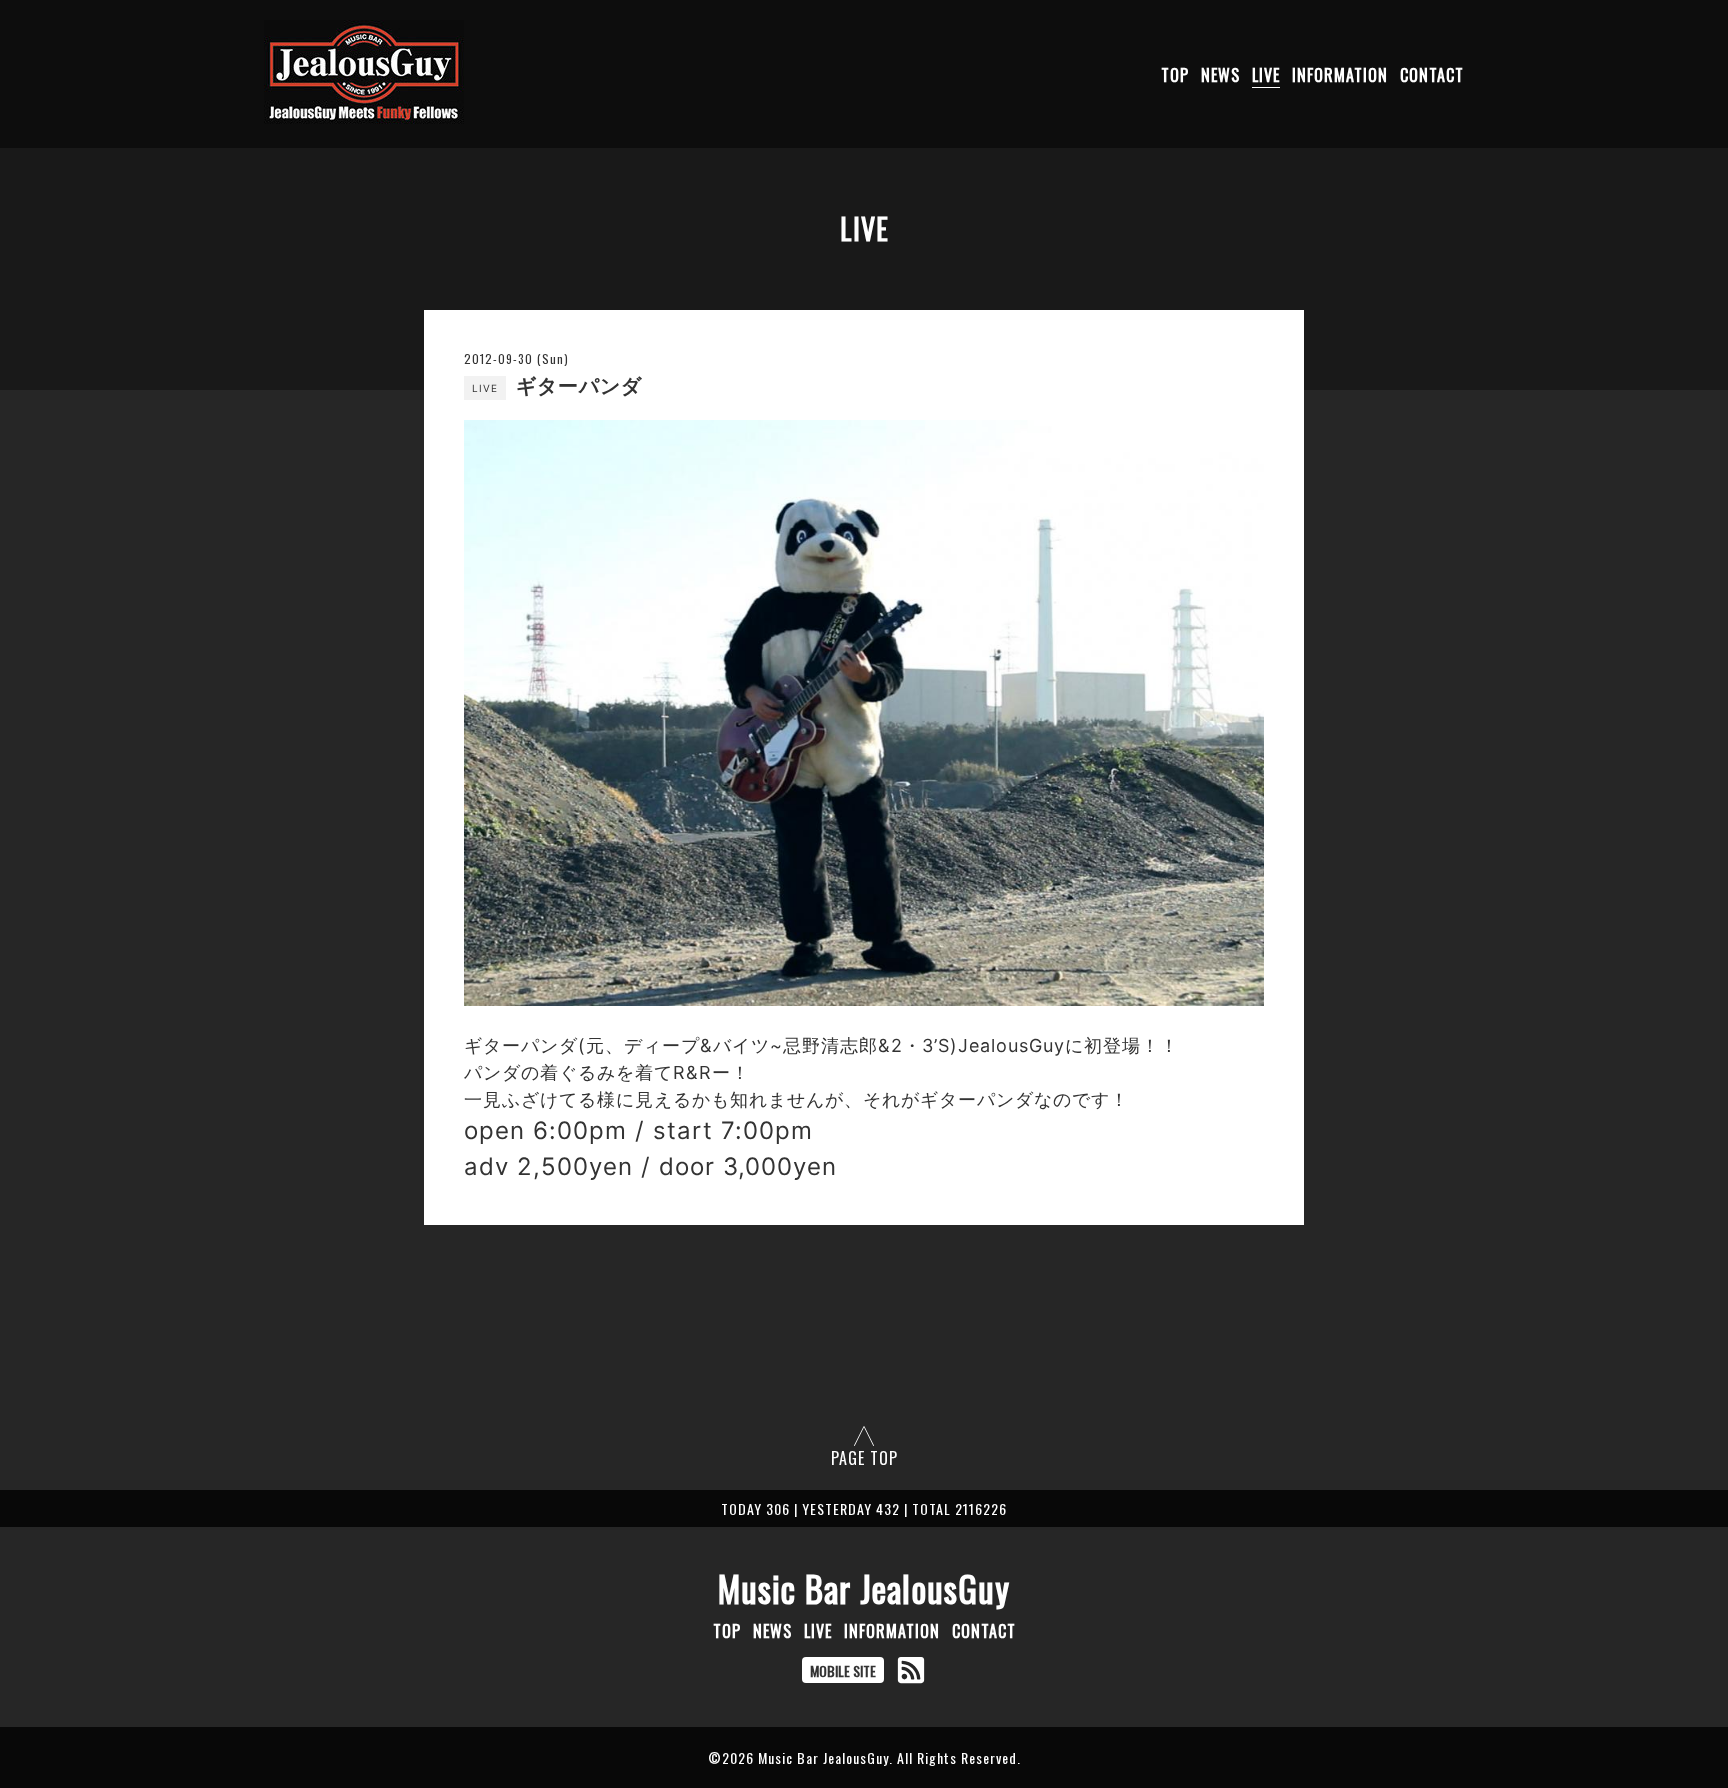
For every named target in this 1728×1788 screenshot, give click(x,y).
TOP (1175, 75)
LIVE (1266, 75)
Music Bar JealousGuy (864, 1588)
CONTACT (1432, 75)
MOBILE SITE (843, 1670)
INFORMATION (1340, 75)
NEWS (1220, 75)
